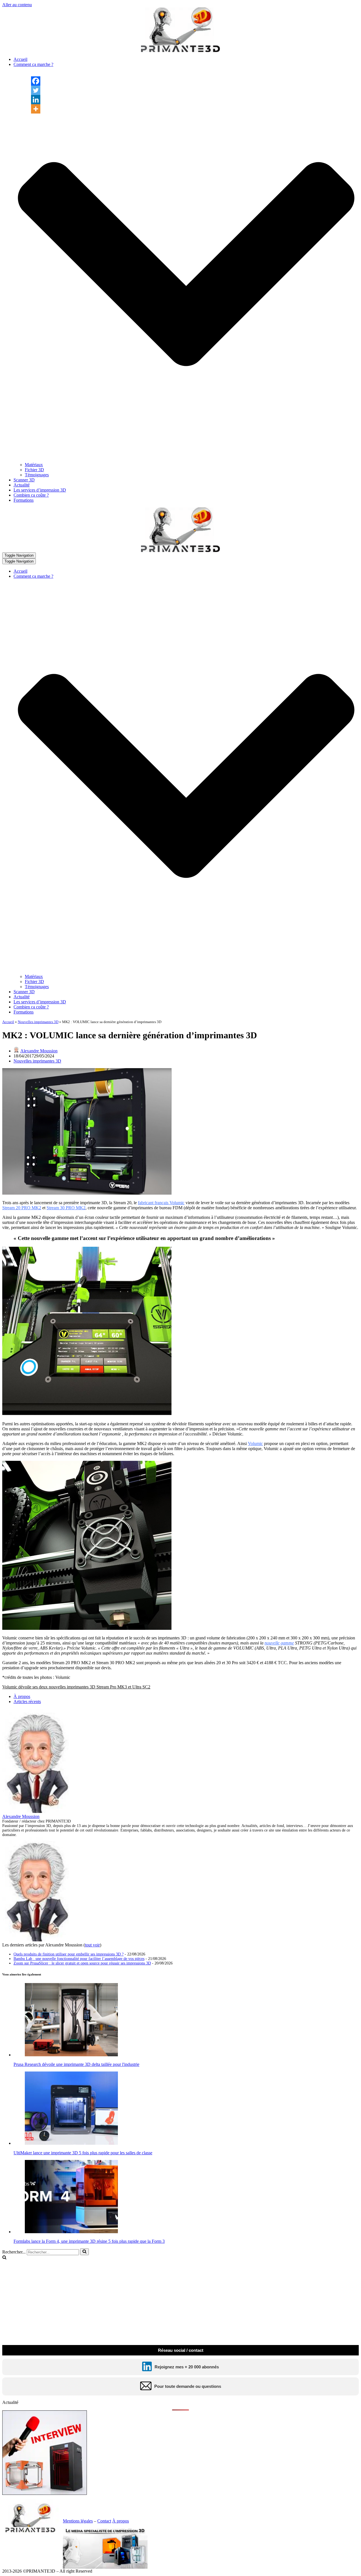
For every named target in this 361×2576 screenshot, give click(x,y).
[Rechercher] (84, 2252)
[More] (36, 109)
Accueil (20, 59)
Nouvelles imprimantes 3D (38, 1022)
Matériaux (34, 465)
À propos (22, 1696)
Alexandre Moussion (39, 1051)
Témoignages (37, 475)
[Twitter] (36, 90)
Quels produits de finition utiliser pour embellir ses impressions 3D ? (69, 1954)
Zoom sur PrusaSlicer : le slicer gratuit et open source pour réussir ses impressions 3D (82, 1963)
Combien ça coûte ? (31, 495)
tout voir (92, 1945)
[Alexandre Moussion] (38, 1811)
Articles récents (27, 1702)
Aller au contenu (17, 5)
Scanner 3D (24, 480)
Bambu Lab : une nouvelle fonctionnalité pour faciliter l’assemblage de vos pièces (79, 1959)
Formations (24, 500)
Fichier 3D (34, 470)
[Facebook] (36, 81)
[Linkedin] (36, 100)
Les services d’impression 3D (40, 490)
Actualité (22, 485)
